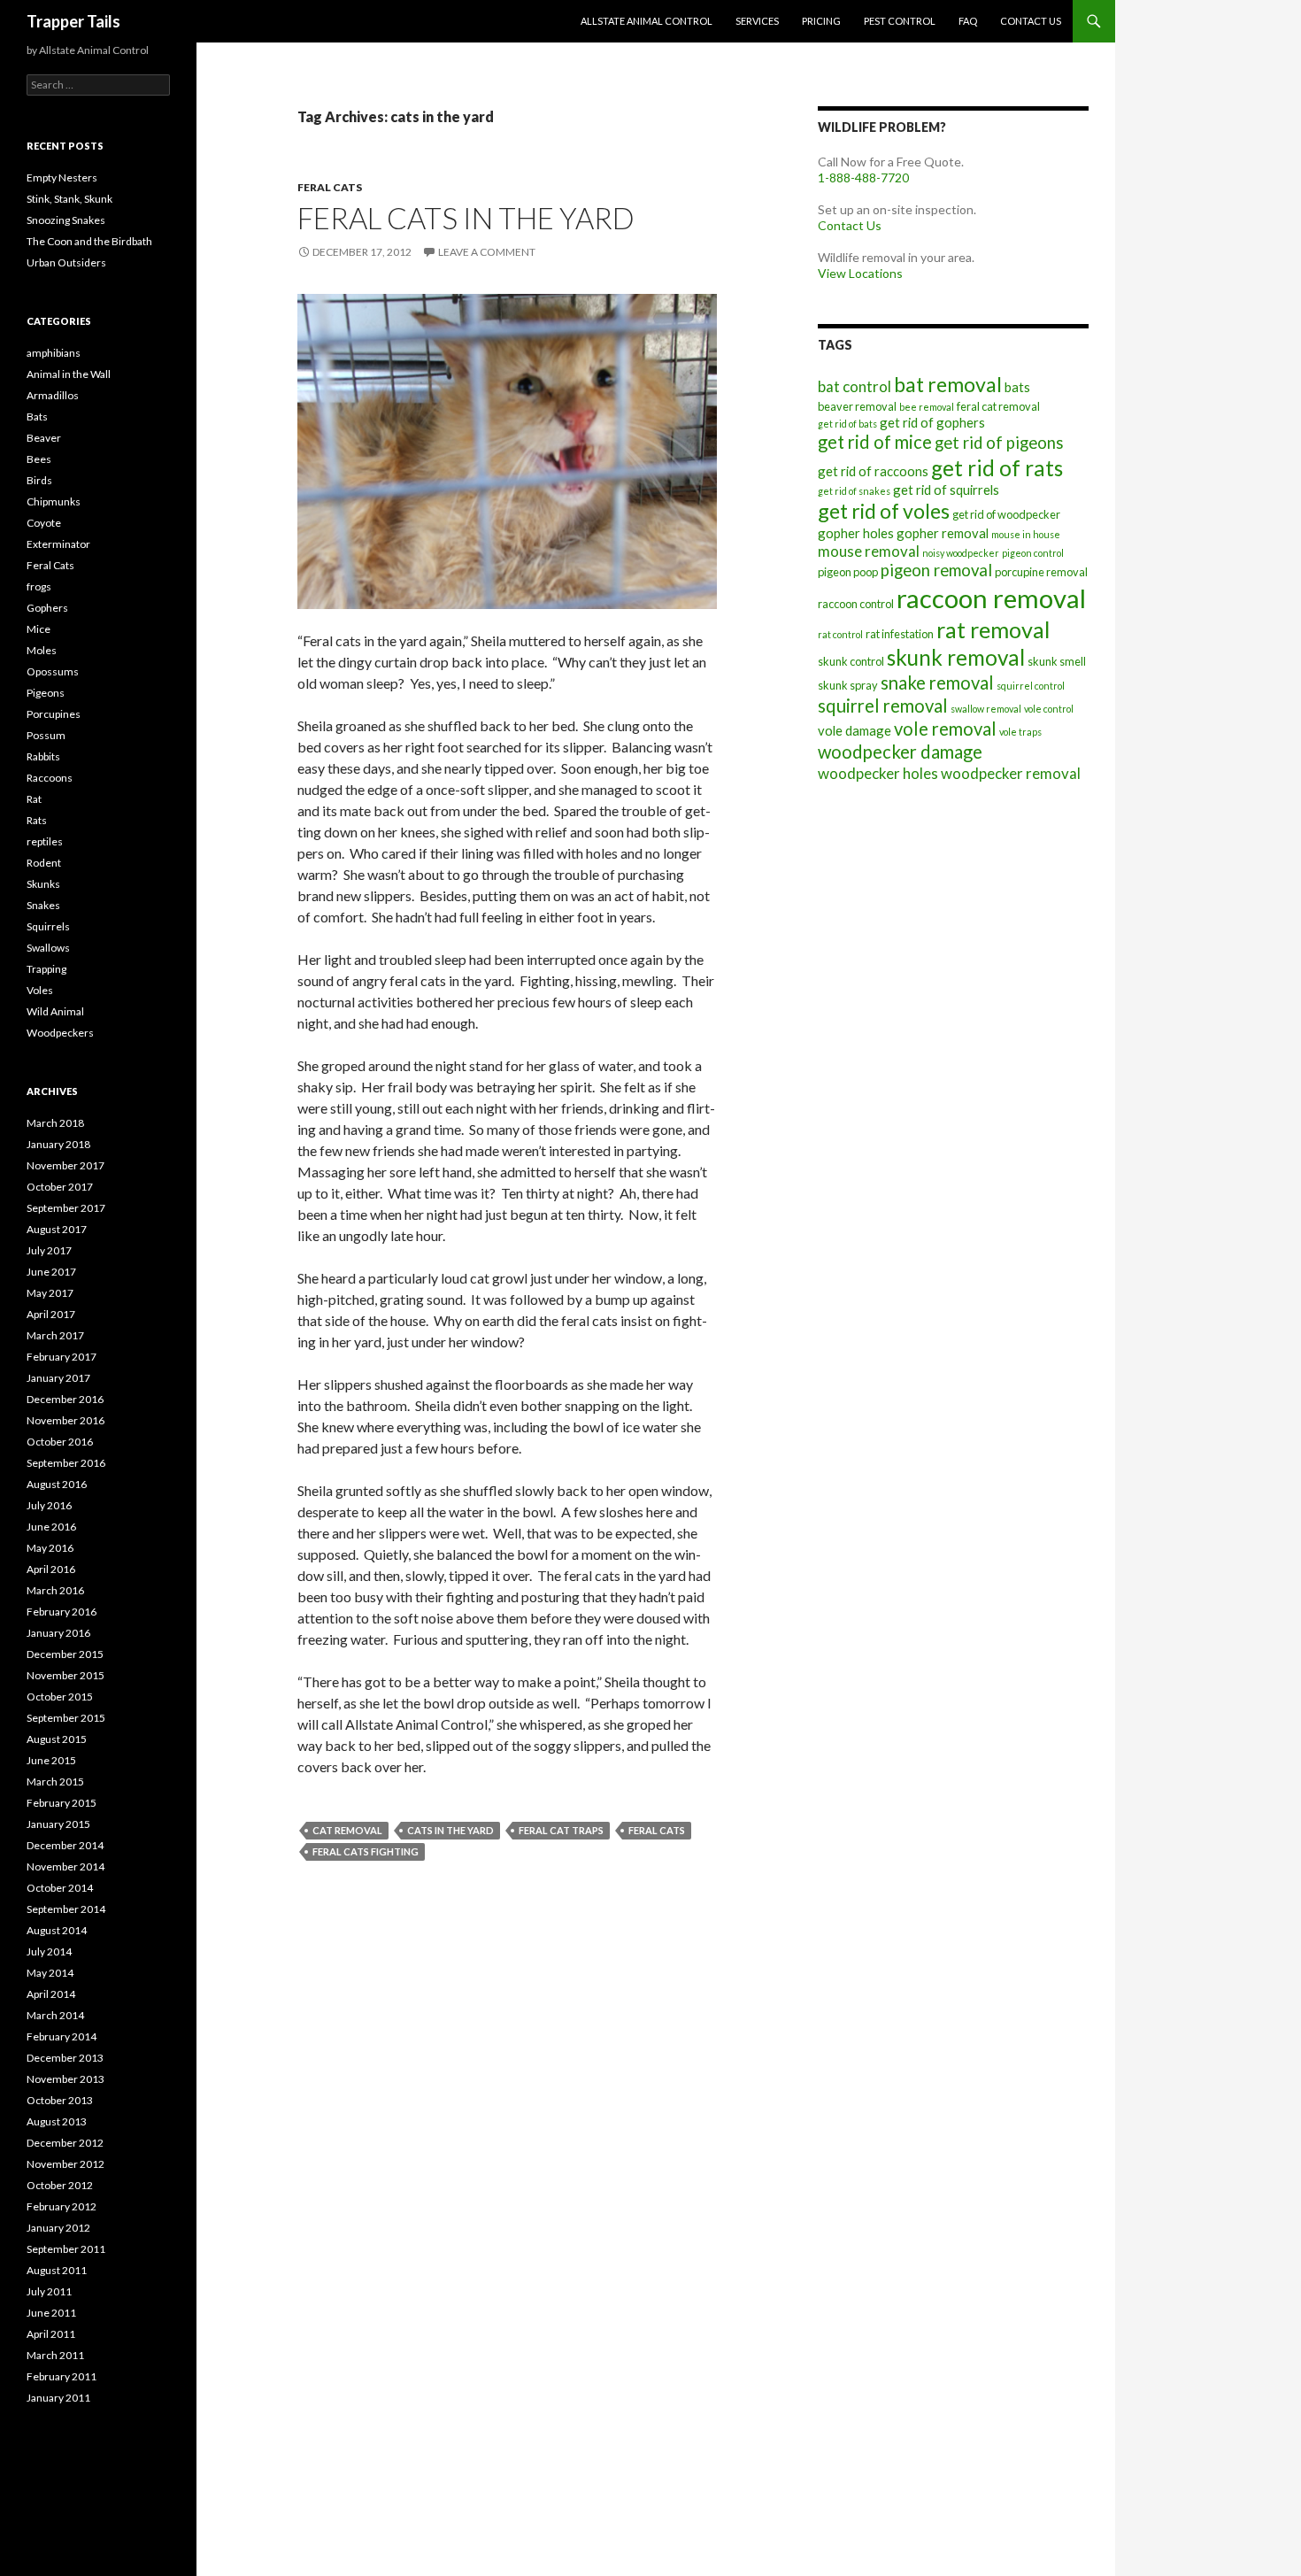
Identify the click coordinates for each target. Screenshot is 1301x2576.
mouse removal (869, 551)
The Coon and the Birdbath (89, 241)
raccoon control (856, 604)
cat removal (347, 1830)
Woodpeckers (60, 1033)
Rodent (44, 863)
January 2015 (58, 1824)
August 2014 (57, 1930)
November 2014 (65, 1866)
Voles (40, 990)
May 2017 (50, 1293)
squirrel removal (883, 706)
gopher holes (856, 533)
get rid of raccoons (873, 471)
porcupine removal (1041, 572)
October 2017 (60, 1187)
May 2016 (50, 1548)
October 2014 (60, 1888)
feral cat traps (561, 1830)
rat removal (993, 629)
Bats (37, 416)
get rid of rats (997, 468)
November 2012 (65, 2164)
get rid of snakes (854, 491)
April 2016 (51, 1569)
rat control (840, 634)
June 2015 (51, 1760)
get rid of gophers (932, 422)
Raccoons (50, 778)
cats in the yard (450, 1830)
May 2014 (50, 1973)
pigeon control (1033, 553)
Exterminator (58, 544)
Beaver (44, 438)
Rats (37, 820)
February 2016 (62, 1612)
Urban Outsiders (66, 262)
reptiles (45, 841)
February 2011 (62, 2376)
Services (757, 21)
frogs (39, 586)
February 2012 (62, 2206)
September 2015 (66, 1718)
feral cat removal (998, 406)
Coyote (44, 523)
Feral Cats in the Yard (466, 218)
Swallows (48, 948)
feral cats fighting (366, 1851)
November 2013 (65, 2079)
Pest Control (900, 21)
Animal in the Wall (69, 374)
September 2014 (66, 1909)
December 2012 (65, 2143)
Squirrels (48, 926)
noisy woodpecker (961, 553)
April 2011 (51, 2334)
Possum (46, 735)
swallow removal (986, 709)
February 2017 (62, 1357)
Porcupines (54, 714)
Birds (39, 480)
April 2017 (51, 1314)
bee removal (927, 407)
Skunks (43, 884)
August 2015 (57, 1739)
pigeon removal (936, 570)
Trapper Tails (73, 21)
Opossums (53, 671)
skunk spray (848, 685)
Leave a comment (487, 252)
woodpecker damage (900, 752)
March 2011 (55, 2355)
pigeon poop (848, 572)
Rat (34, 799)
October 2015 (60, 1697)
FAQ (968, 21)
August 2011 (57, 2270)
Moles (42, 650)
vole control (1049, 709)
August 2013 (57, 2121)
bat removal (948, 384)
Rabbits (43, 756)
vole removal (945, 729)
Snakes (43, 905)
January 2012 (58, 2228)
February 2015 (62, 1803)
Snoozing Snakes (66, 220)
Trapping (46, 969)
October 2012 (60, 2185)
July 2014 (49, 1951)
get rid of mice (875, 442)
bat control (855, 386)
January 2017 (58, 1378)
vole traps (1020, 732)
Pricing (821, 21)
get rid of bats (847, 424)
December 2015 (65, 1654)
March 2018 (55, 1123)
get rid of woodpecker (1006, 514)
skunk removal (956, 657)
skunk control (851, 661)
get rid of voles (884, 511)
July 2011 (49, 2291)
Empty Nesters (62, 177)
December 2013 (65, 2058)
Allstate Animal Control (647, 21)
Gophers (47, 608)
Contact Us (1031, 21)
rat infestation (900, 634)
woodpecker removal (1011, 773)
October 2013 (60, 2100)
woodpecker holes (878, 773)
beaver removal (857, 406)
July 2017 (49, 1250)
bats (1017, 387)
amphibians (54, 353)
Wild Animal (55, 1011)
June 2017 (51, 1272)
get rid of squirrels (946, 490)
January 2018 (58, 1144)
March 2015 (55, 1782)
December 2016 (65, 1399)
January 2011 (58, 2398)
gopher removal (943, 533)
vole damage (855, 730)
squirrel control (1031, 686)
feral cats (657, 1830)
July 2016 (49, 1505)
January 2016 (58, 1633)
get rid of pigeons (999, 443)
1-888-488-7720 (863, 177)
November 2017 (65, 1165)
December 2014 (65, 1845)
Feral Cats (330, 187)
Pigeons (46, 693)
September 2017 (66, 1208)
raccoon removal (991, 598)
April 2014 (51, 1994)
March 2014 (55, 2015)
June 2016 (51, 1527)
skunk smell (1057, 661)
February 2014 (62, 2036)
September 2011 (66, 2249)
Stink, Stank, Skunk (69, 199)
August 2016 (57, 1484)
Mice (38, 629)
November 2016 (65, 1420)
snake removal (937, 683)
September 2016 (66, 1463)
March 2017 (55, 1335)
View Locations (860, 273)
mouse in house (1026, 534)
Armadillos (53, 395)
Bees (39, 459)
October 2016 (60, 1442)
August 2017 (57, 1229)
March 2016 (55, 1590)
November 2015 (65, 1675)
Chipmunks (54, 501)
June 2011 (51, 2313)
